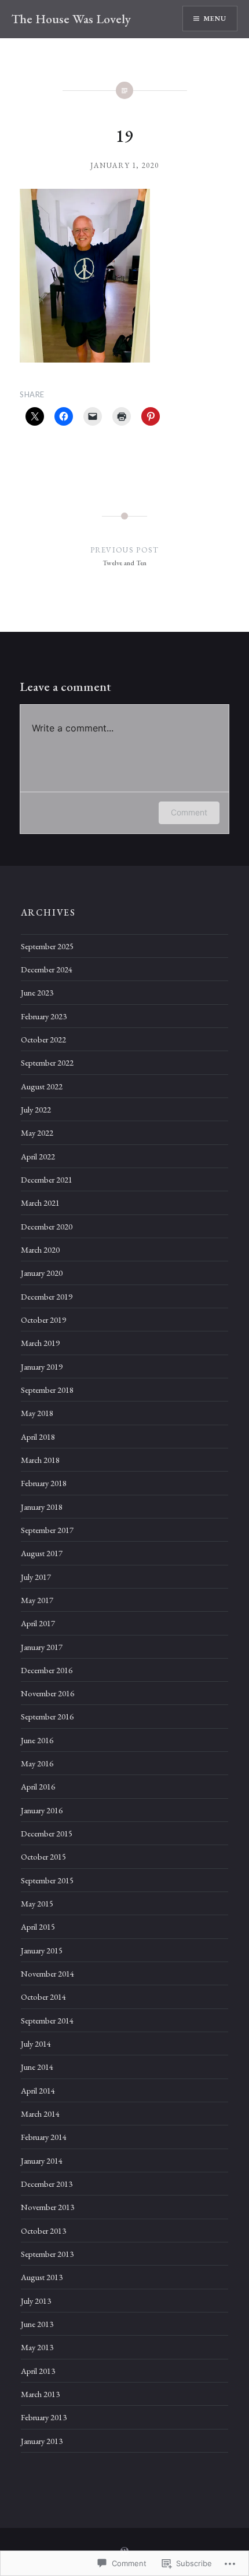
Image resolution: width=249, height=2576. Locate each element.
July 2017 (36, 1577)
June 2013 (37, 2324)
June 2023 (37, 992)
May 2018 (37, 1413)
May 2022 (37, 1133)
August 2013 (42, 2277)
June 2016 (37, 1740)
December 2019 (47, 1296)
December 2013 (47, 2184)
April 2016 (38, 1786)
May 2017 (37, 1600)
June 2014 (37, 2067)
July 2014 (36, 2043)
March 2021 (40, 1203)
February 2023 (44, 1016)
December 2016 (47, 1670)
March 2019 (40, 1343)
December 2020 (47, 1226)
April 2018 (38, 1437)
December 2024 (47, 969)
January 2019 (42, 1366)
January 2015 (42, 1950)
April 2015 (38, 1926)
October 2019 (43, 1320)
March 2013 (40, 2394)
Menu (215, 19)
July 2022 (36, 1109)
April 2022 (38, 1156)
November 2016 (47, 1693)
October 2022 (43, 1039)
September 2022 (47, 1062)
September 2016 (47, 1716)
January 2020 (42, 1273)
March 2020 (40, 1249)
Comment (189, 812)
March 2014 (40, 2114)
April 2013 (38, 2371)
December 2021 (47, 1179)
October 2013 (43, 2231)
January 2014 (42, 2160)
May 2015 (37, 1903)
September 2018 (47, 1390)
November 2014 (47, 1973)
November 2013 (47, 2207)
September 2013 (47, 2254)
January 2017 (42, 1647)
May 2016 (37, 1763)
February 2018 (44, 1483)
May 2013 (37, 2347)
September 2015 (47, 1880)
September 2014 (47, 2020)
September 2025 (47, 946)
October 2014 (43, 1997)
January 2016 (42, 1810)
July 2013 (36, 2301)
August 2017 (42, 1553)
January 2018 (42, 1507)
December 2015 (47, 1833)
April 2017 (38, 1623)
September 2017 (47, 1530)
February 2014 (44, 2137)
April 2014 (38, 2090)
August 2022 (42, 1086)
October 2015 (43, 1856)
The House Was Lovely (71, 19)
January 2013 (42, 2441)
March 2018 (40, 1460)
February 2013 (44, 2417)
